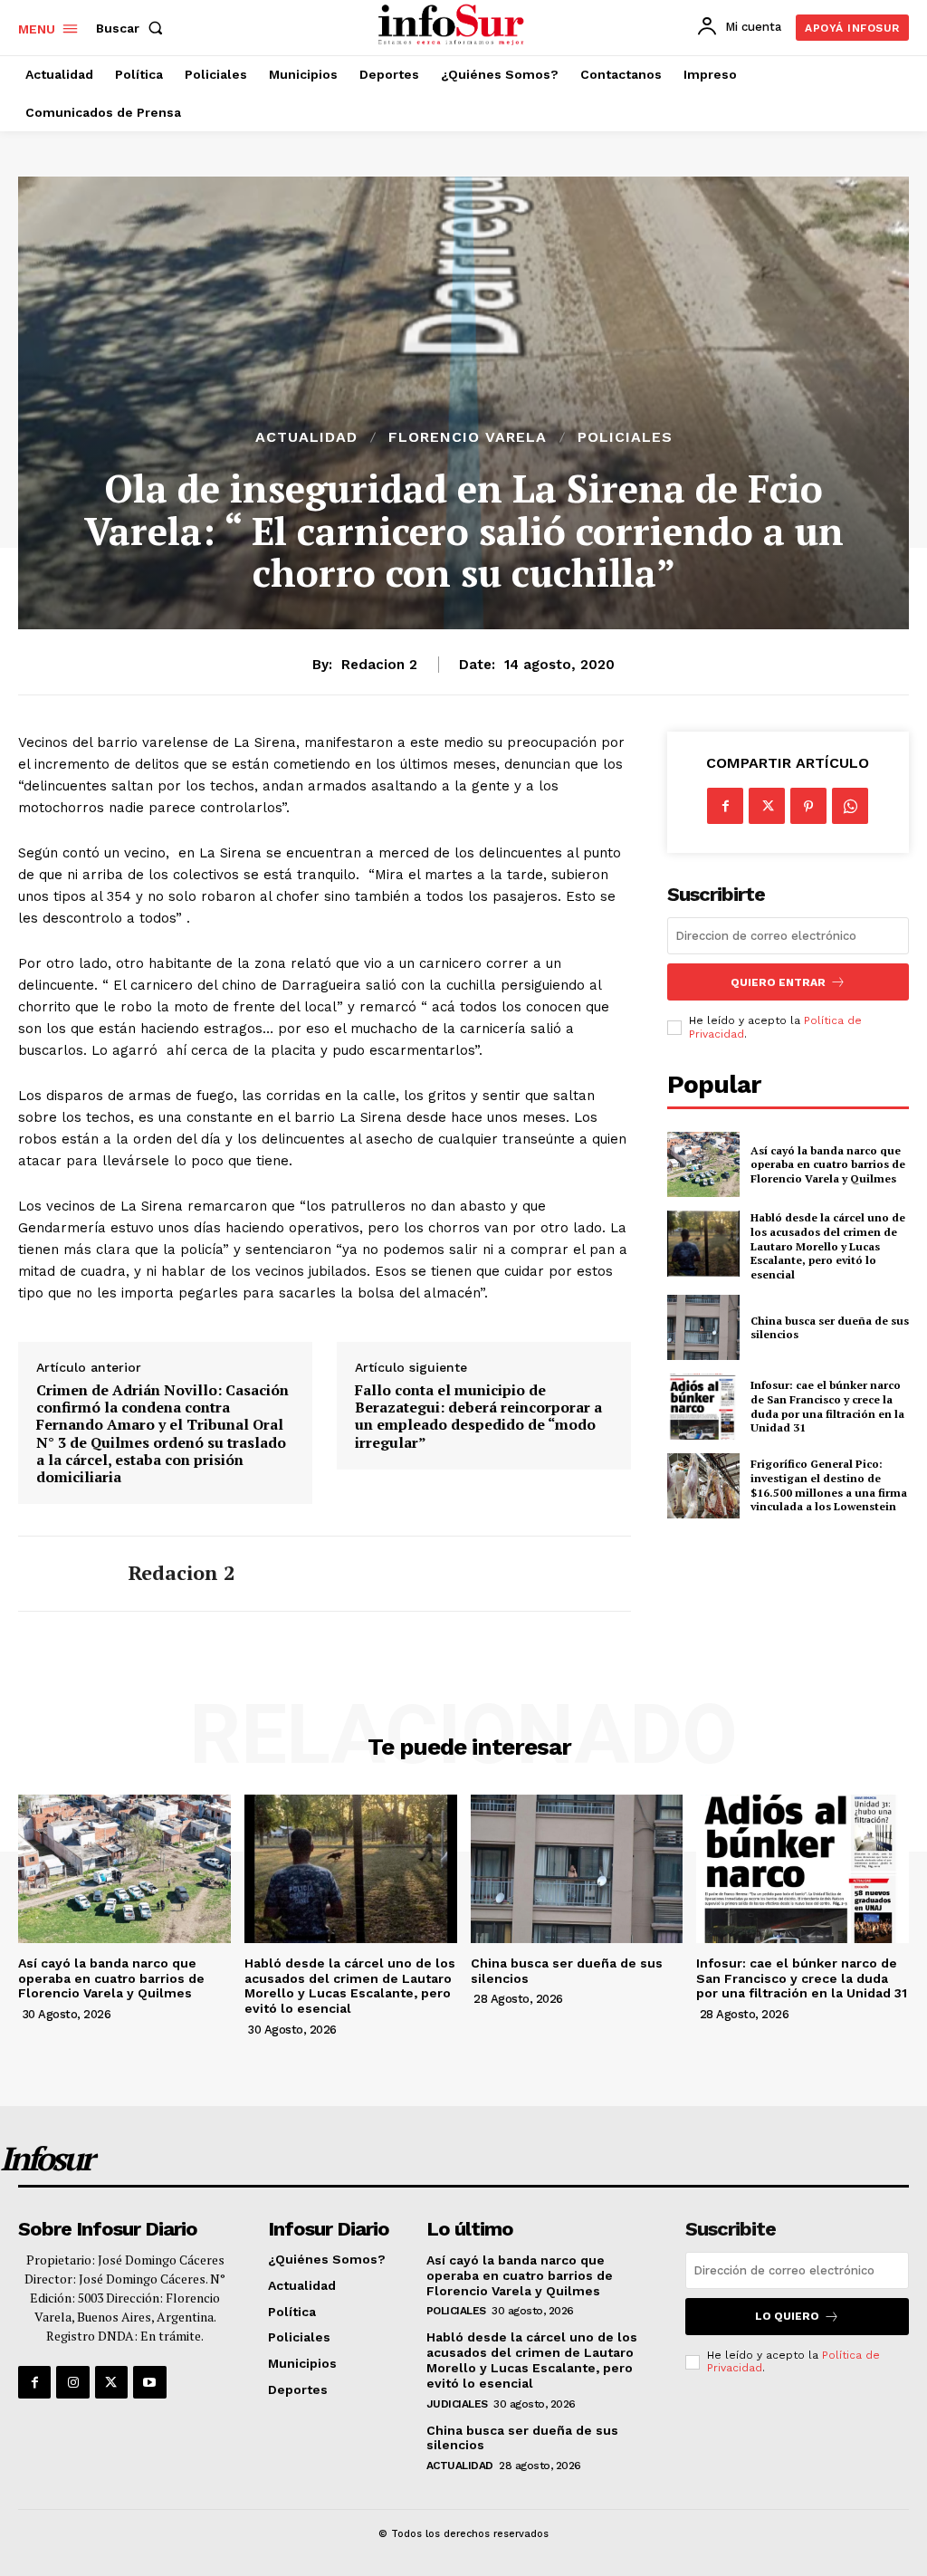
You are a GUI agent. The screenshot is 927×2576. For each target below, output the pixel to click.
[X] (767, 806)
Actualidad (306, 437)
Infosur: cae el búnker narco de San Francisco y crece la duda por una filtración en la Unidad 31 (827, 1406)
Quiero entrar (778, 982)
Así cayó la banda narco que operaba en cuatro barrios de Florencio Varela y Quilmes (828, 1164)
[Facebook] (725, 806)
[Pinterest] (808, 806)
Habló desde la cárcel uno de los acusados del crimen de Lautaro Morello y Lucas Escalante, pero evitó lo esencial (828, 1245)
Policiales (625, 437)
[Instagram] (72, 2382)
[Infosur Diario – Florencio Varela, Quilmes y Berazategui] (453, 25)
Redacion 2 (379, 665)
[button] (133, 28)
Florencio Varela (468, 437)
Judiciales (457, 2404)
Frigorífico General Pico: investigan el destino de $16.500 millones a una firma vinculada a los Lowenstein (829, 1485)
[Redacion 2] (62, 1573)
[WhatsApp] (850, 806)
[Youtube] (149, 2382)
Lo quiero (787, 2316)
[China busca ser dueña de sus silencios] (703, 1327)
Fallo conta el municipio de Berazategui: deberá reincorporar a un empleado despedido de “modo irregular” (478, 1417)
